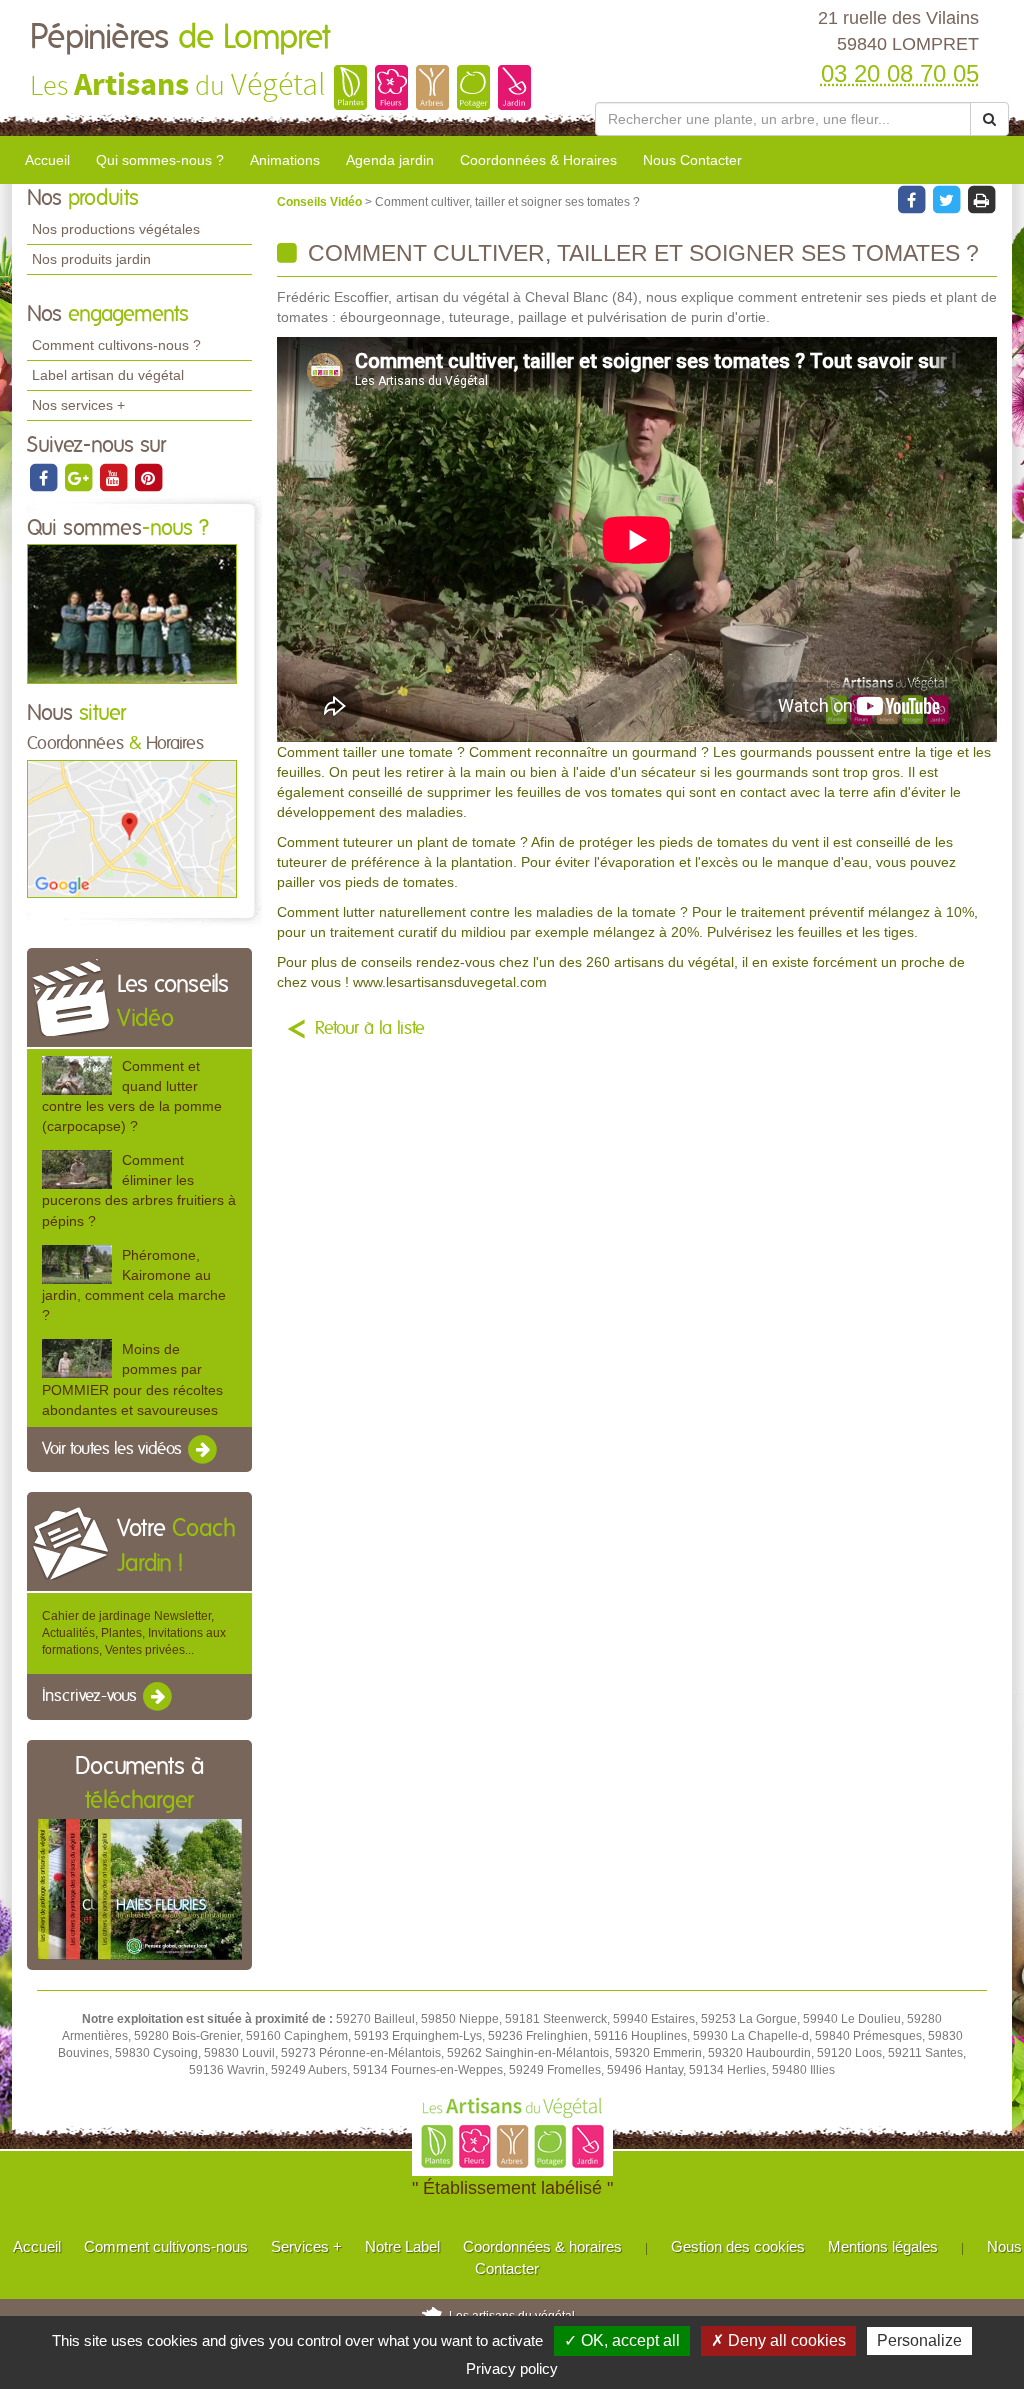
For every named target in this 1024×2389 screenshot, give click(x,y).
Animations (285, 160)
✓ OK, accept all (622, 2340)
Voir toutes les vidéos (114, 1449)
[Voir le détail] (77, 1075)
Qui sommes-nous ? (160, 160)
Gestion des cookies (738, 2246)
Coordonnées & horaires (542, 2246)
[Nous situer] (132, 828)
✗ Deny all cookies (778, 2340)
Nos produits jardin (91, 259)
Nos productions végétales (116, 229)
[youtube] (114, 477)
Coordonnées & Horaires (538, 160)
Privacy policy (512, 2368)
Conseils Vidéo (321, 202)
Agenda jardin (390, 160)
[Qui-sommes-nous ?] (132, 613)
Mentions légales (883, 2246)
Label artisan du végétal (108, 375)
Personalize (919, 2340)
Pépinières (180, 38)
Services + (306, 2246)
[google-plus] (79, 477)
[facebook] (44, 477)
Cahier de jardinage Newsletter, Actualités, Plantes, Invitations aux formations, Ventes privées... (134, 1633)
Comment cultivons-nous (166, 2246)
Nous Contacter (692, 160)
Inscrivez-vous (91, 1697)
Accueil (47, 160)
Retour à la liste (370, 1029)
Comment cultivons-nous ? (116, 345)
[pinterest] (148, 477)
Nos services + (78, 405)
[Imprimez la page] (981, 199)
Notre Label (402, 2246)
